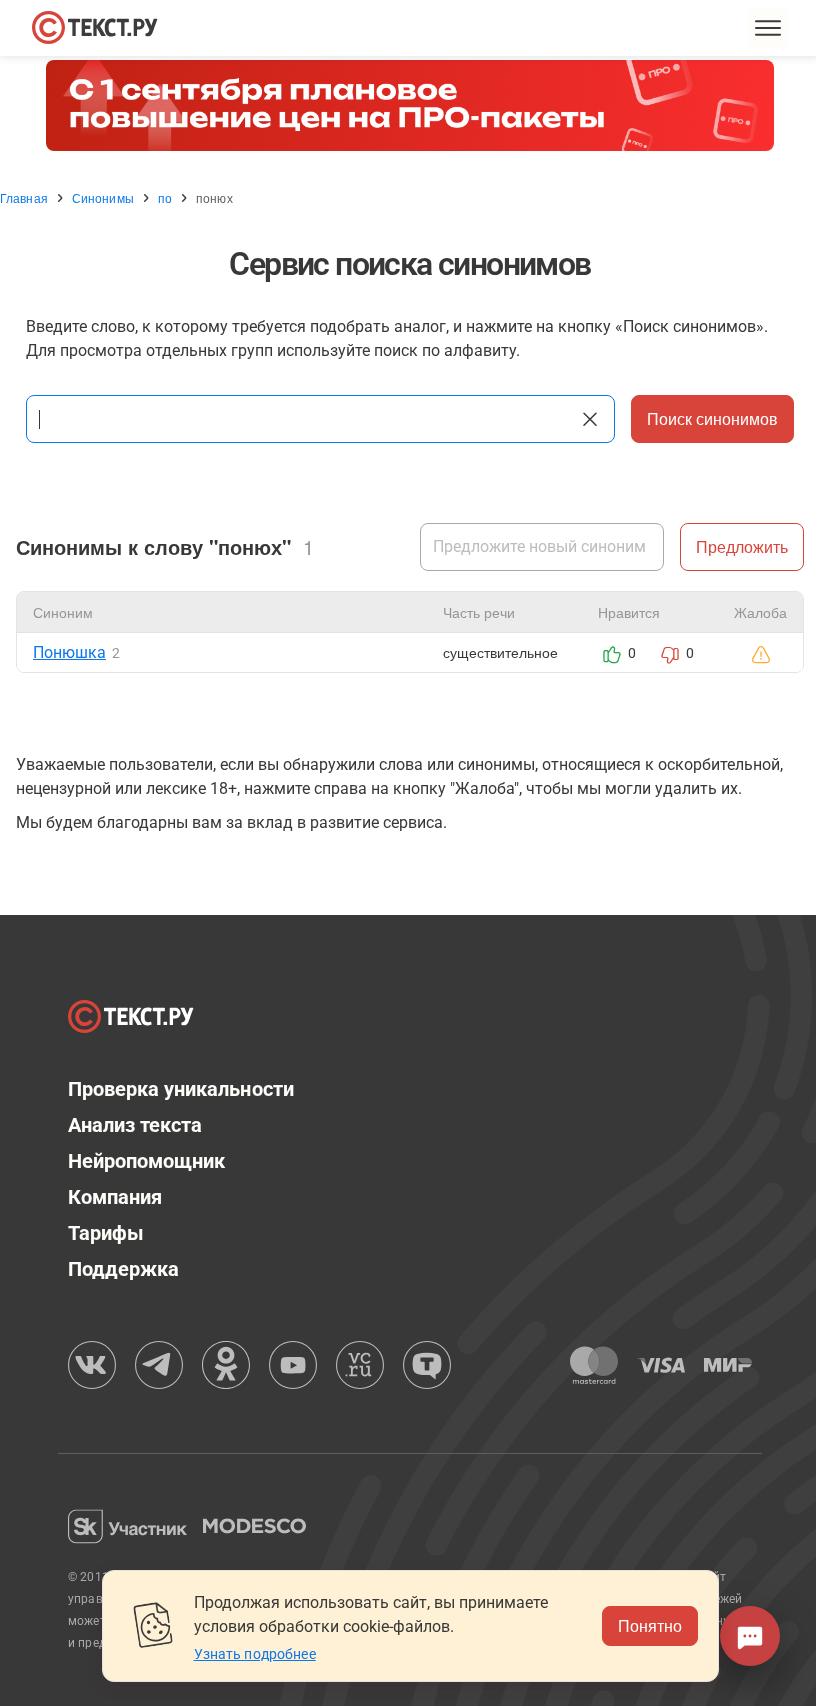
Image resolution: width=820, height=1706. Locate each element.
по (165, 198)
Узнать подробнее (255, 1654)
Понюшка (69, 652)
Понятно (650, 1625)
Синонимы (103, 198)
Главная (24, 198)
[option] (410, 105)
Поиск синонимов (712, 418)
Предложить (742, 546)
